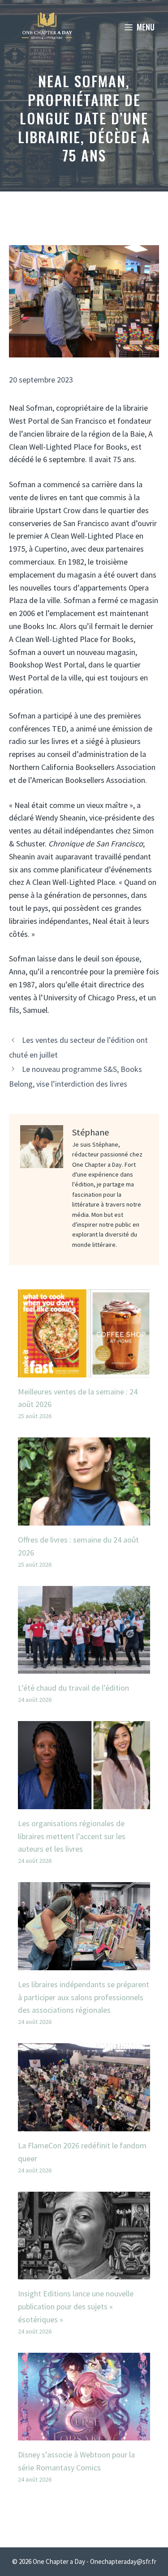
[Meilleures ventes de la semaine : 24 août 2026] (84, 1371)
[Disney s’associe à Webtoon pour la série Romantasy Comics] (84, 2434)
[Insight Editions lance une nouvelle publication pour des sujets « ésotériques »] (84, 2272)
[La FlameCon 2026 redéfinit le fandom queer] (84, 2124)
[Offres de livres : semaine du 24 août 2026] (84, 1519)
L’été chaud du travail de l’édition (73, 1688)
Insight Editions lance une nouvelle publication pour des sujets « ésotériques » (76, 2306)
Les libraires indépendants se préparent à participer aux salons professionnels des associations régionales (84, 1997)
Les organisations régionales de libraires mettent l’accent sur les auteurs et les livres (72, 1836)
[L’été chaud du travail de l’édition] (84, 1667)
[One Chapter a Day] (47, 27)
